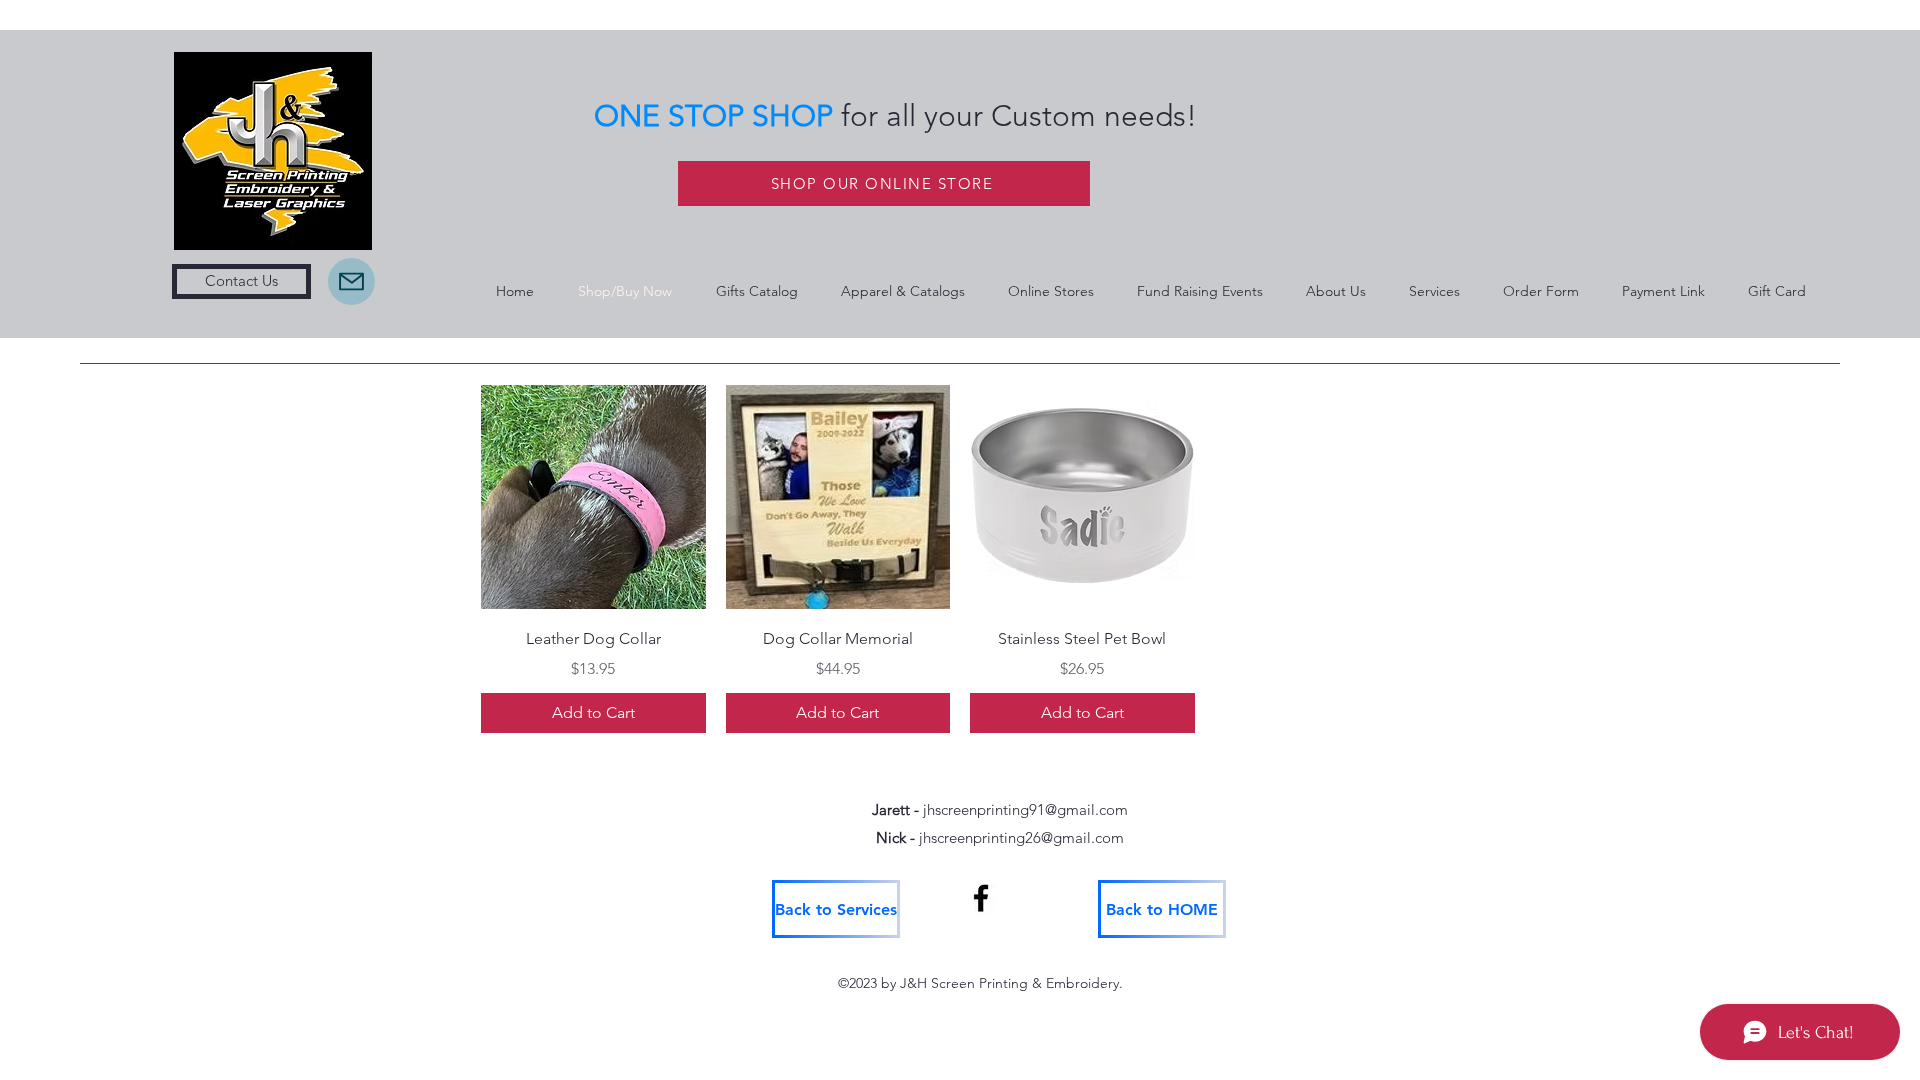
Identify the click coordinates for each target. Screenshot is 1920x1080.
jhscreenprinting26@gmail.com (1021, 837)
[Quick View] (593, 497)
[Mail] (351, 281)
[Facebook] (981, 898)
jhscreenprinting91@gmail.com (1025, 809)
